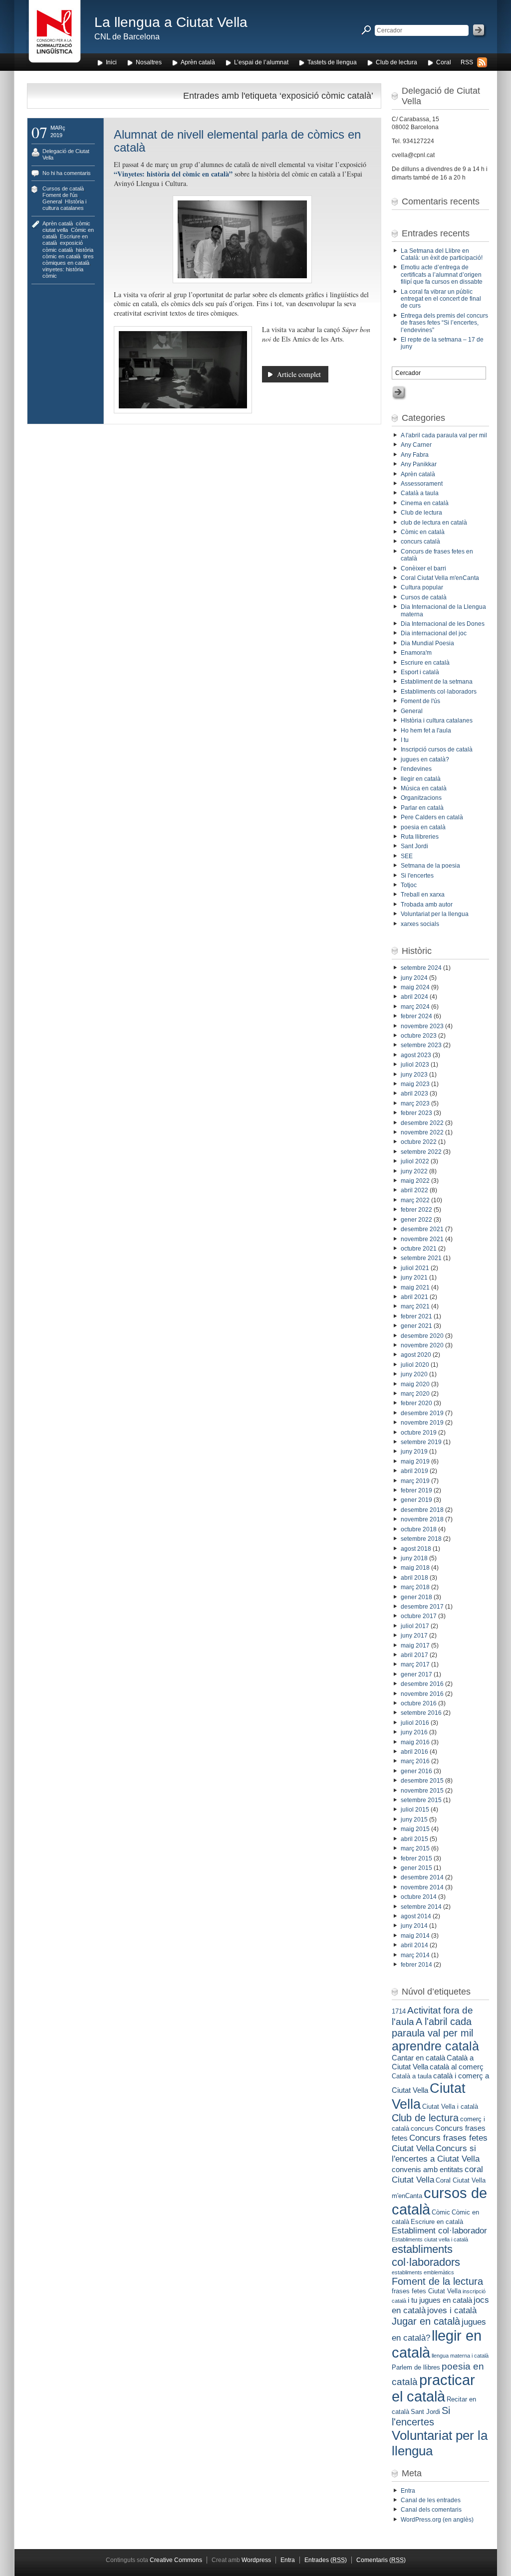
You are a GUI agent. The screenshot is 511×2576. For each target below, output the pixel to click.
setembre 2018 (421, 1539)
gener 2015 (416, 1868)
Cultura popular (422, 587)
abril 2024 (414, 997)
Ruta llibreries (420, 837)
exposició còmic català (63, 246)
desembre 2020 (422, 1336)
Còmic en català (423, 532)
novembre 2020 (422, 1345)
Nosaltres (149, 62)
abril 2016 (414, 1752)
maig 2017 (415, 1646)
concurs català (420, 542)
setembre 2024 (421, 968)
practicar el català (433, 2388)
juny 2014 (414, 1926)
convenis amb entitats (427, 2169)
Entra (408, 2491)
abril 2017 (414, 1655)
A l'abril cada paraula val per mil (444, 435)
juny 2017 (414, 1636)
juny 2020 (414, 1374)
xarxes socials (420, 924)
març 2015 (415, 1848)
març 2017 (415, 1664)
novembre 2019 (422, 1423)
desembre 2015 (422, 1781)
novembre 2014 (422, 1887)
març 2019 (415, 1481)
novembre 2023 (422, 1026)
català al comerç (457, 2067)
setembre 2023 (421, 1045)
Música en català (424, 788)
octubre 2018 (419, 1529)
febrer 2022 (416, 1210)
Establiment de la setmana (437, 682)
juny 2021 (414, 1278)
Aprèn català (198, 62)
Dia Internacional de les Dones (443, 624)
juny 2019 (414, 1452)
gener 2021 (416, 1326)
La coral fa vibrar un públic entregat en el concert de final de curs (441, 299)
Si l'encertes (417, 876)
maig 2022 (415, 1181)
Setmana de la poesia (430, 866)
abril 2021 (414, 1297)
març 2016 (415, 1761)
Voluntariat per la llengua (435, 914)
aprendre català (435, 2046)
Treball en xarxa (423, 895)
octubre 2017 (419, 1616)
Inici (111, 62)
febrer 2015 (416, 1858)
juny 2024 (414, 978)
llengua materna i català (460, 2356)
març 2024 (415, 1007)
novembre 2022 (422, 1132)
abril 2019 (414, 1471)
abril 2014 (414, 1945)
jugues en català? (425, 759)
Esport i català (420, 672)
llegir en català (421, 779)
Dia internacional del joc (434, 633)
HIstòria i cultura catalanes (64, 205)
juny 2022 (414, 1171)
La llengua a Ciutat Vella (171, 22)
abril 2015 (414, 1839)
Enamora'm (416, 653)
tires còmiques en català (68, 260)
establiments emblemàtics (423, 2272)
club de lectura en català (434, 523)
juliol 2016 (415, 1723)
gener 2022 (416, 1220)
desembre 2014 (422, 1877)
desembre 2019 (422, 1413)
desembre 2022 (422, 1123)
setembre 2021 (421, 1258)
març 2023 (415, 1104)
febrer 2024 (416, 1016)
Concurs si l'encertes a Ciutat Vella (436, 2153)
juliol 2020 (415, 1365)
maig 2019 (415, 1462)
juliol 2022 (415, 1161)
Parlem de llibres (416, 2367)
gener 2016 (416, 1771)
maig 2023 (415, 1084)
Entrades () (326, 2560)
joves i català (452, 2310)
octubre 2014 (419, 1897)
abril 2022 (414, 1190)
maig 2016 (415, 1742)
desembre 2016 (422, 1684)
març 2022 (415, 1200)
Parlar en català (422, 808)
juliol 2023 (415, 1065)
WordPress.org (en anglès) (437, 2520)
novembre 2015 (422, 1791)
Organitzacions (421, 798)
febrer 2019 (416, 1490)
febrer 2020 (416, 1403)
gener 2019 (416, 1500)
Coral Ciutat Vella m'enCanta (440, 578)
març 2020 (415, 1394)
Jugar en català (426, 2321)
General (52, 201)
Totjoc (409, 885)
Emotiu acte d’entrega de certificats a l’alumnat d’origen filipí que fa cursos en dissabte (442, 275)
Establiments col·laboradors (439, 692)
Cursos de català (63, 188)
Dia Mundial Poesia (427, 643)
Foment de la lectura (437, 2281)
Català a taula (420, 493)
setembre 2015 (421, 1800)
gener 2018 (416, 1597)
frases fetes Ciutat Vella (426, 2291)
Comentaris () (381, 2560)
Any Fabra (415, 455)
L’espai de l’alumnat (261, 62)
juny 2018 (414, 1558)
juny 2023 (414, 1075)
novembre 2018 (422, 1519)
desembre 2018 (422, 1510)
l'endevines (416, 769)
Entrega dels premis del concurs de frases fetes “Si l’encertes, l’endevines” (444, 323)
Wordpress (256, 2560)
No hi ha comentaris (67, 173)
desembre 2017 (422, 1607)
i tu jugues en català (440, 2300)
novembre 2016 (422, 1694)
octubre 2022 (419, 1142)
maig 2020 (415, 1384)
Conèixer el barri (423, 568)
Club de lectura (396, 62)
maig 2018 (415, 1568)
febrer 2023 (416, 1113)
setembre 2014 (421, 1907)
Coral (444, 62)
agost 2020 (416, 1355)
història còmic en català (68, 253)
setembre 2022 (421, 1152)
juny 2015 (414, 1820)
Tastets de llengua (332, 62)
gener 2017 (416, 1674)
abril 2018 (414, 1578)
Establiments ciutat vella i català (430, 2239)
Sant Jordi (414, 846)
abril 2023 (414, 1094)
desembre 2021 (422, 1229)
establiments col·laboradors (426, 2256)
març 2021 (415, 1306)
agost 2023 (416, 1055)
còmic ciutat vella (66, 227)
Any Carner (416, 445)
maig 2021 (415, 1288)
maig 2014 (415, 1936)
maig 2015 (415, 1829)
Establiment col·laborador (439, 2230)
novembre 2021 (422, 1239)
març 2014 (415, 1955)
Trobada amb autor (427, 905)
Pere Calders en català (432, 817)
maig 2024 (415, 987)
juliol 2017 (415, 1626)
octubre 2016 (419, 1703)
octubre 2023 (419, 1036)
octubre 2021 (419, 1249)
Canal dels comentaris (431, 2510)
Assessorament (422, 484)
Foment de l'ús (60, 195)
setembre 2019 (421, 1442)
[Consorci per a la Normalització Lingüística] (55, 34)
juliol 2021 (415, 1268)
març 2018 (415, 1587)
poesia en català (423, 827)
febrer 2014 (416, 1965)
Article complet (299, 374)
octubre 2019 (419, 1433)
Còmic (441, 2212)
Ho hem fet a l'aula (426, 731)
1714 (399, 2011)
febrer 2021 (416, 1316)
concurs (422, 2128)
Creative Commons (176, 2560)
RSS (467, 62)
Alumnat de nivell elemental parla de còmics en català (237, 141)
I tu (405, 740)
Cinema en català (425, 503)
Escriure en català (425, 663)
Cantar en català (418, 2058)
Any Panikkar (419, 464)
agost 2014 (416, 1916)
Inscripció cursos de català (437, 749)
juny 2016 (414, 1732)
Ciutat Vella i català (450, 2107)
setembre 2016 (421, 1713)
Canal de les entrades (431, 2500)
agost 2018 (416, 1549)
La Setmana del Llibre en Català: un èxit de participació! (442, 254)
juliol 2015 (415, 1810)
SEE (407, 856)
